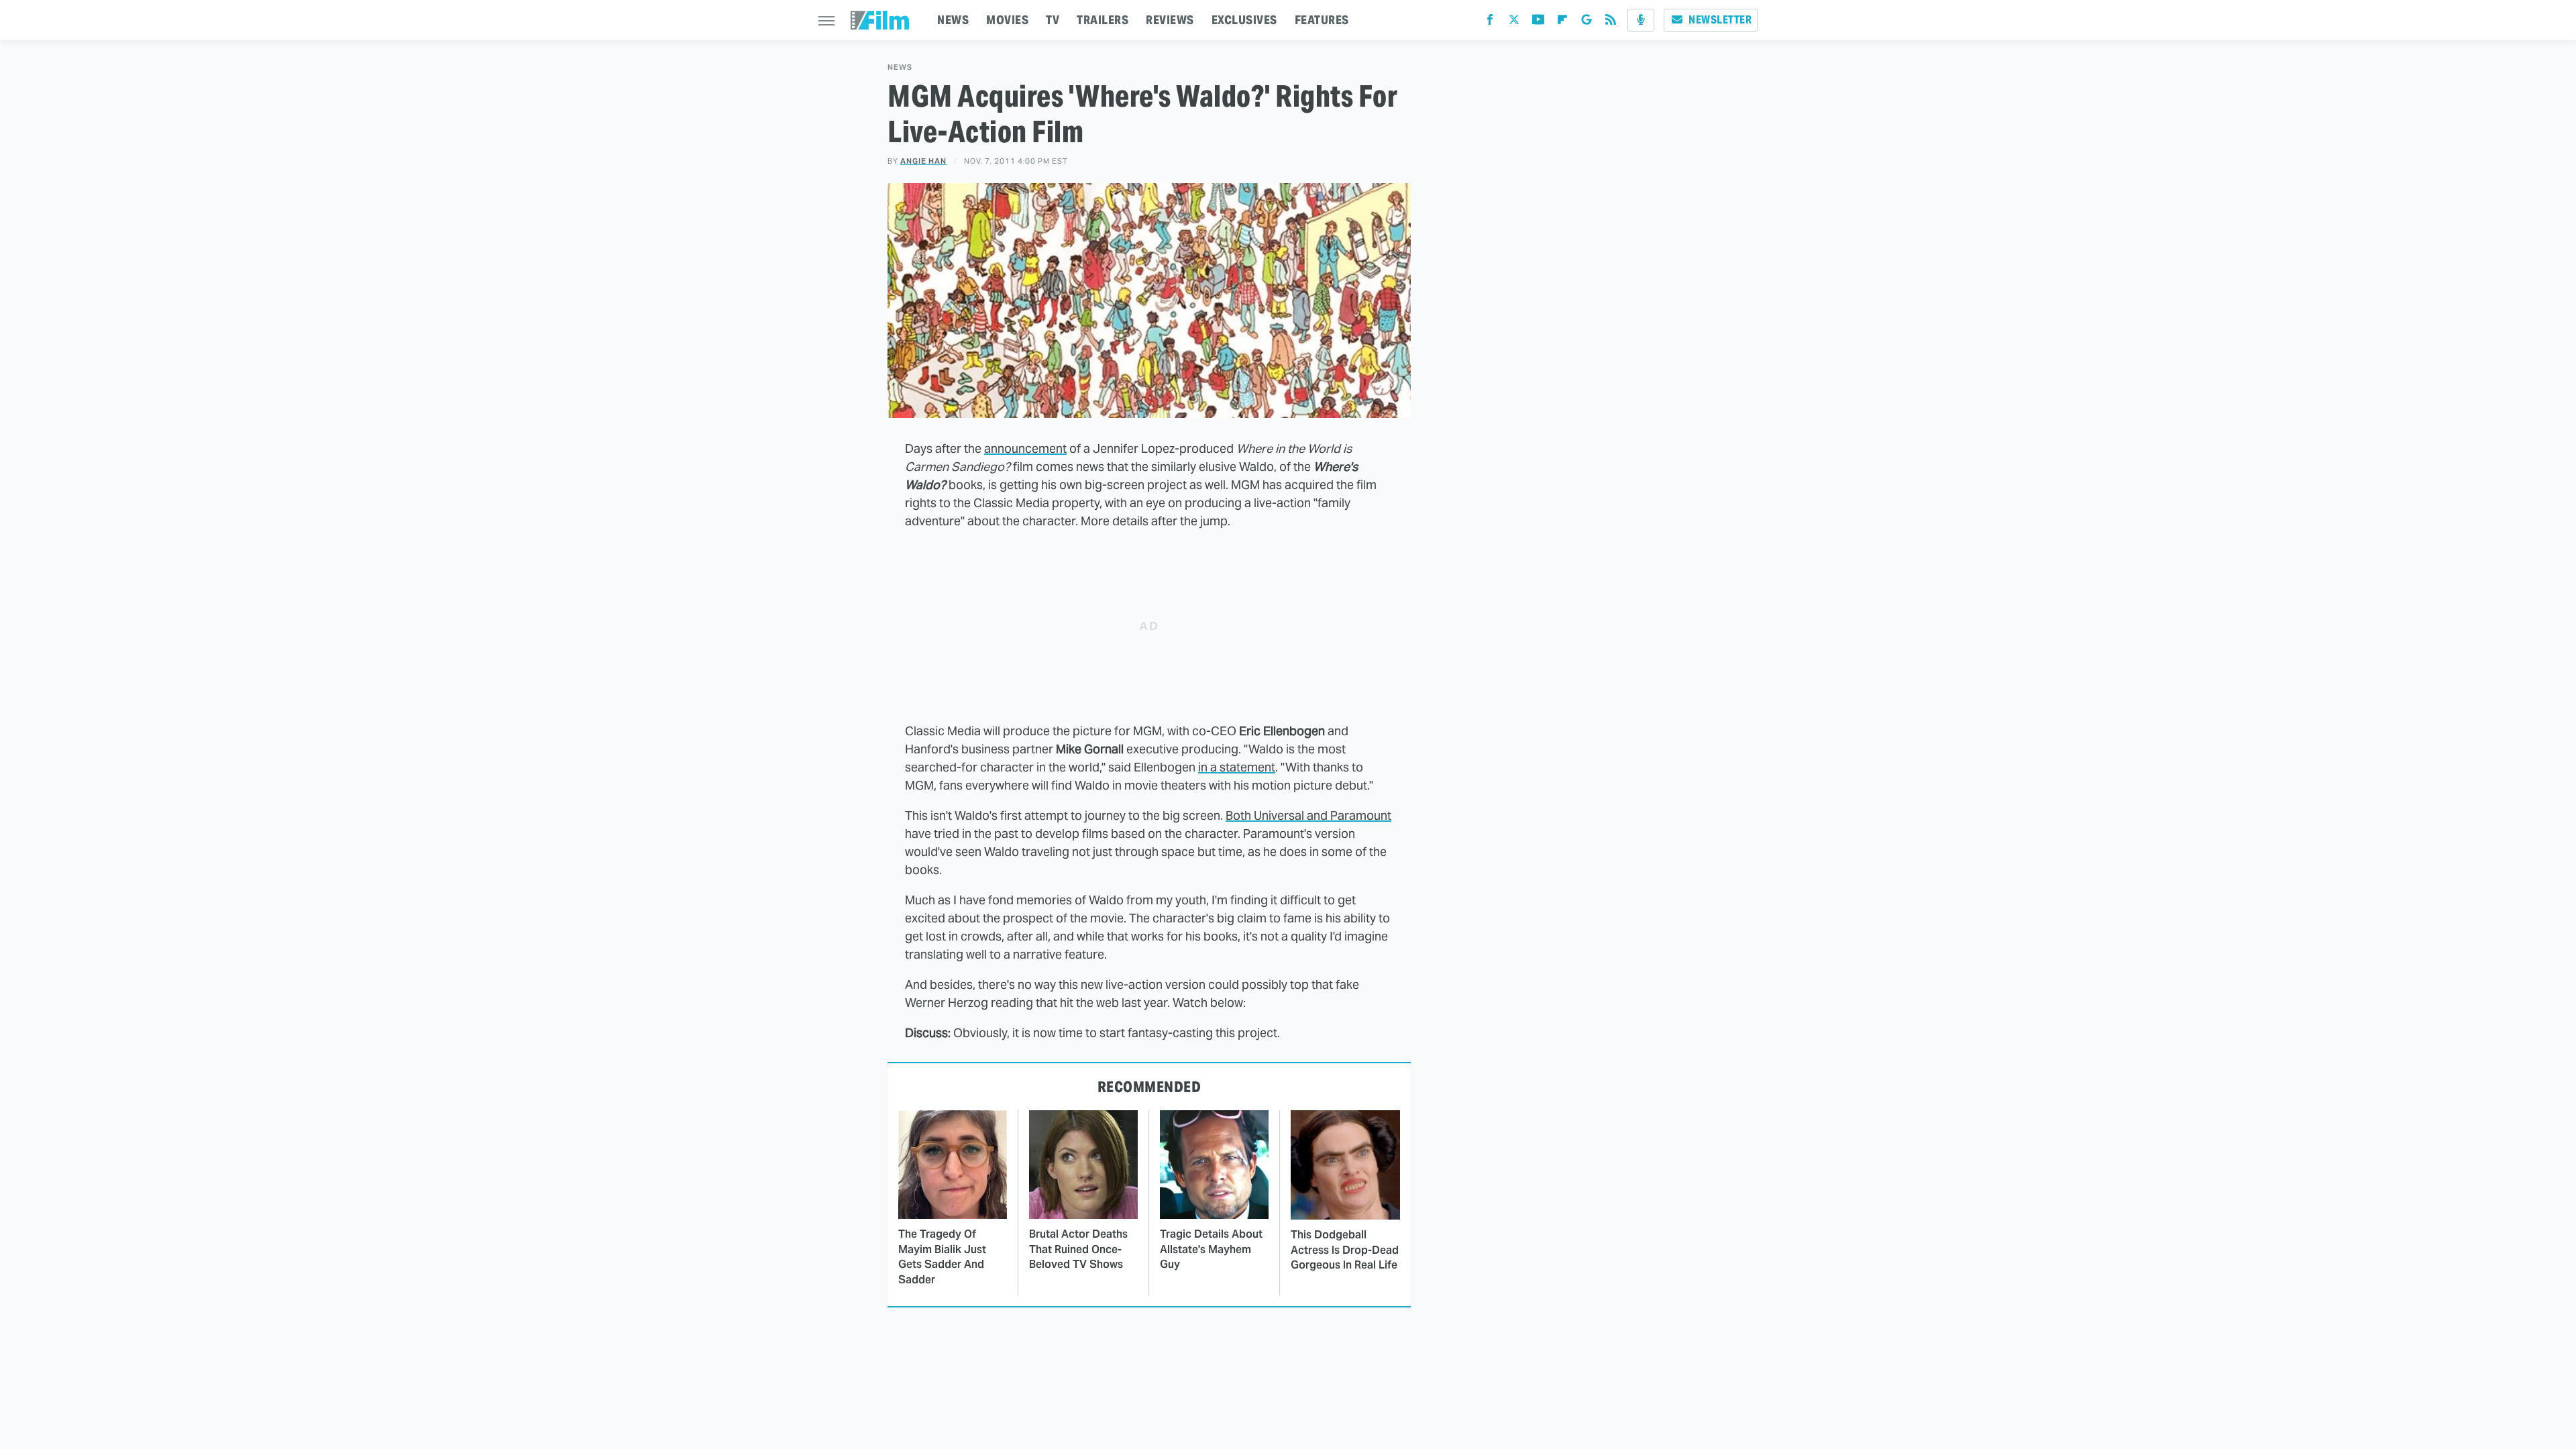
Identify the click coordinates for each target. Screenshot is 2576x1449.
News (900, 67)
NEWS (953, 20)
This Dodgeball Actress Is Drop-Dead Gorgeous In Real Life (1345, 1250)
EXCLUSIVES (1244, 20)
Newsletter (1720, 20)
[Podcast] (1641, 20)
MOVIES (1007, 20)
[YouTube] (1538, 22)
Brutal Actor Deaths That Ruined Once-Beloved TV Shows (1078, 1249)
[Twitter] (1514, 22)
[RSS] (1611, 22)
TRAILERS (1103, 20)
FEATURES (1322, 20)
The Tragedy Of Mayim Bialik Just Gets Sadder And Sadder (942, 1256)
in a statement (1237, 767)
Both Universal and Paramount (1308, 815)
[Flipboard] (1562, 22)
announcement (1025, 448)
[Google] (1587, 22)
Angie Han (923, 161)
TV (1053, 20)
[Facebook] (1490, 22)
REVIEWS (1170, 20)
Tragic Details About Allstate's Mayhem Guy (1211, 1249)
